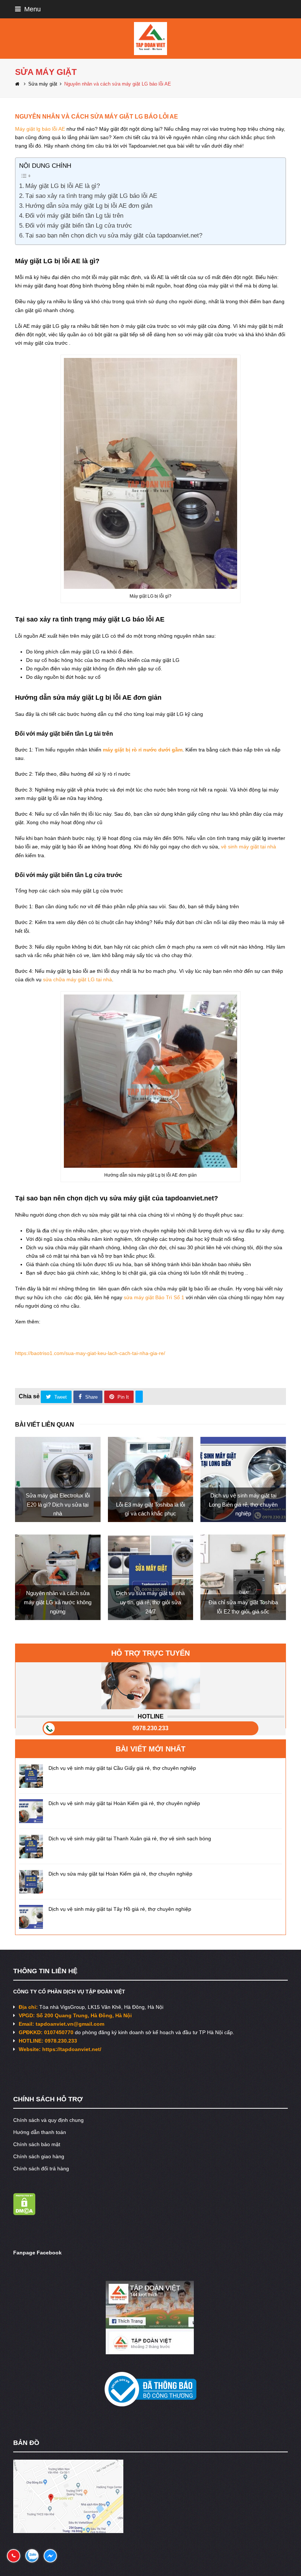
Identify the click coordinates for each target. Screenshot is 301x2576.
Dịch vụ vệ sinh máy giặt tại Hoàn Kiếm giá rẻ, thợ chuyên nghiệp (124, 1803)
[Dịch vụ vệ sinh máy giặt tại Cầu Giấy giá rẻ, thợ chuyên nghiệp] (31, 1776)
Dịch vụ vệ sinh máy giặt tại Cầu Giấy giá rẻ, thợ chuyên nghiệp (122, 1768)
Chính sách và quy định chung (48, 2120)
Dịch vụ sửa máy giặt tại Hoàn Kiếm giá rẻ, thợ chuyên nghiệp (120, 1874)
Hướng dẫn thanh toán (40, 2132)
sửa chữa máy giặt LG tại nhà (77, 979)
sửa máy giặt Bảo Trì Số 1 (154, 1297)
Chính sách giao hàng (39, 2156)
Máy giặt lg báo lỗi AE (40, 129)
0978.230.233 (150, 1728)
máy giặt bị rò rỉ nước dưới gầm (143, 750)
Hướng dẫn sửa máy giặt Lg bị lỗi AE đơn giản (89, 206)
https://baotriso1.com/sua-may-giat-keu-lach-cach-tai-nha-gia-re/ (90, 1353)
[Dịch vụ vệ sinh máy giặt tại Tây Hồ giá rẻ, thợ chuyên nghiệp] (31, 1917)
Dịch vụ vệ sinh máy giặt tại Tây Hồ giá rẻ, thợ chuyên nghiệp (120, 1909)
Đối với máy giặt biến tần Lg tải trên (74, 216)
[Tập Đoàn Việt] (150, 38)
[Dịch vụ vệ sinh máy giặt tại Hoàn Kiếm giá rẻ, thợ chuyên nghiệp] (31, 1811)
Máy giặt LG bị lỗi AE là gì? (63, 186)
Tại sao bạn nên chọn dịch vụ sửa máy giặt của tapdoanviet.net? (114, 236)
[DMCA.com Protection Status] (24, 2213)
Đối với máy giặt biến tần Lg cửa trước (79, 226)
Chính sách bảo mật (37, 2144)
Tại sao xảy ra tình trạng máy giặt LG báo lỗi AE (91, 196)
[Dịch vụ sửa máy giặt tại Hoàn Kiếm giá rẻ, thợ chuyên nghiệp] (31, 1882)
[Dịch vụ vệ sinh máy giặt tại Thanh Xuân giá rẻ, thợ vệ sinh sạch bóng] (31, 1846)
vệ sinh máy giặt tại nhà (249, 847)
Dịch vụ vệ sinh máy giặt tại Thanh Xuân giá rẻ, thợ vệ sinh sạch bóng (130, 1838)
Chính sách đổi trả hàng (41, 2169)
